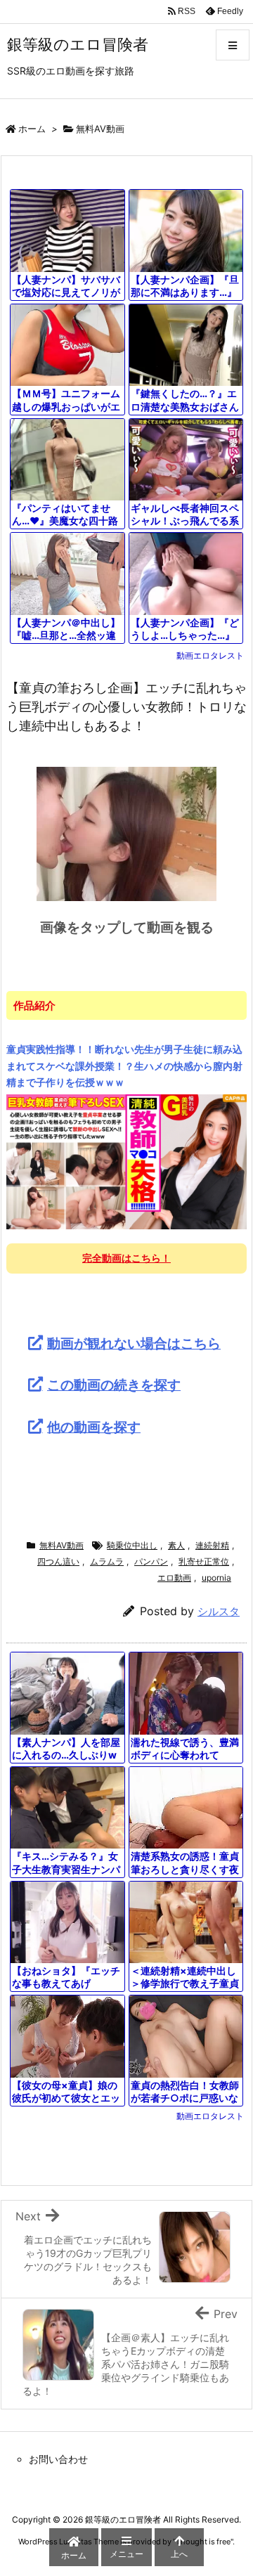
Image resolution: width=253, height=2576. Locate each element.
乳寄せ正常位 (204, 1561)
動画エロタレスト (210, 655)
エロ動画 (174, 1578)
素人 (176, 1545)
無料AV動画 (100, 129)
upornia (216, 1578)
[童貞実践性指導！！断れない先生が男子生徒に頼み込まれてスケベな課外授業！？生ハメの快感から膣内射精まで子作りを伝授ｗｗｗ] (126, 1161)
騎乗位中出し (132, 1545)
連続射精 (212, 1545)
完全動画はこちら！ (126, 1258)
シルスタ (219, 1611)
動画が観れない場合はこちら (134, 1343)
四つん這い (58, 1561)
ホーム (32, 129)
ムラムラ (107, 1561)
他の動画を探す (94, 1427)
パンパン (151, 1561)
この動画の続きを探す (114, 1385)
